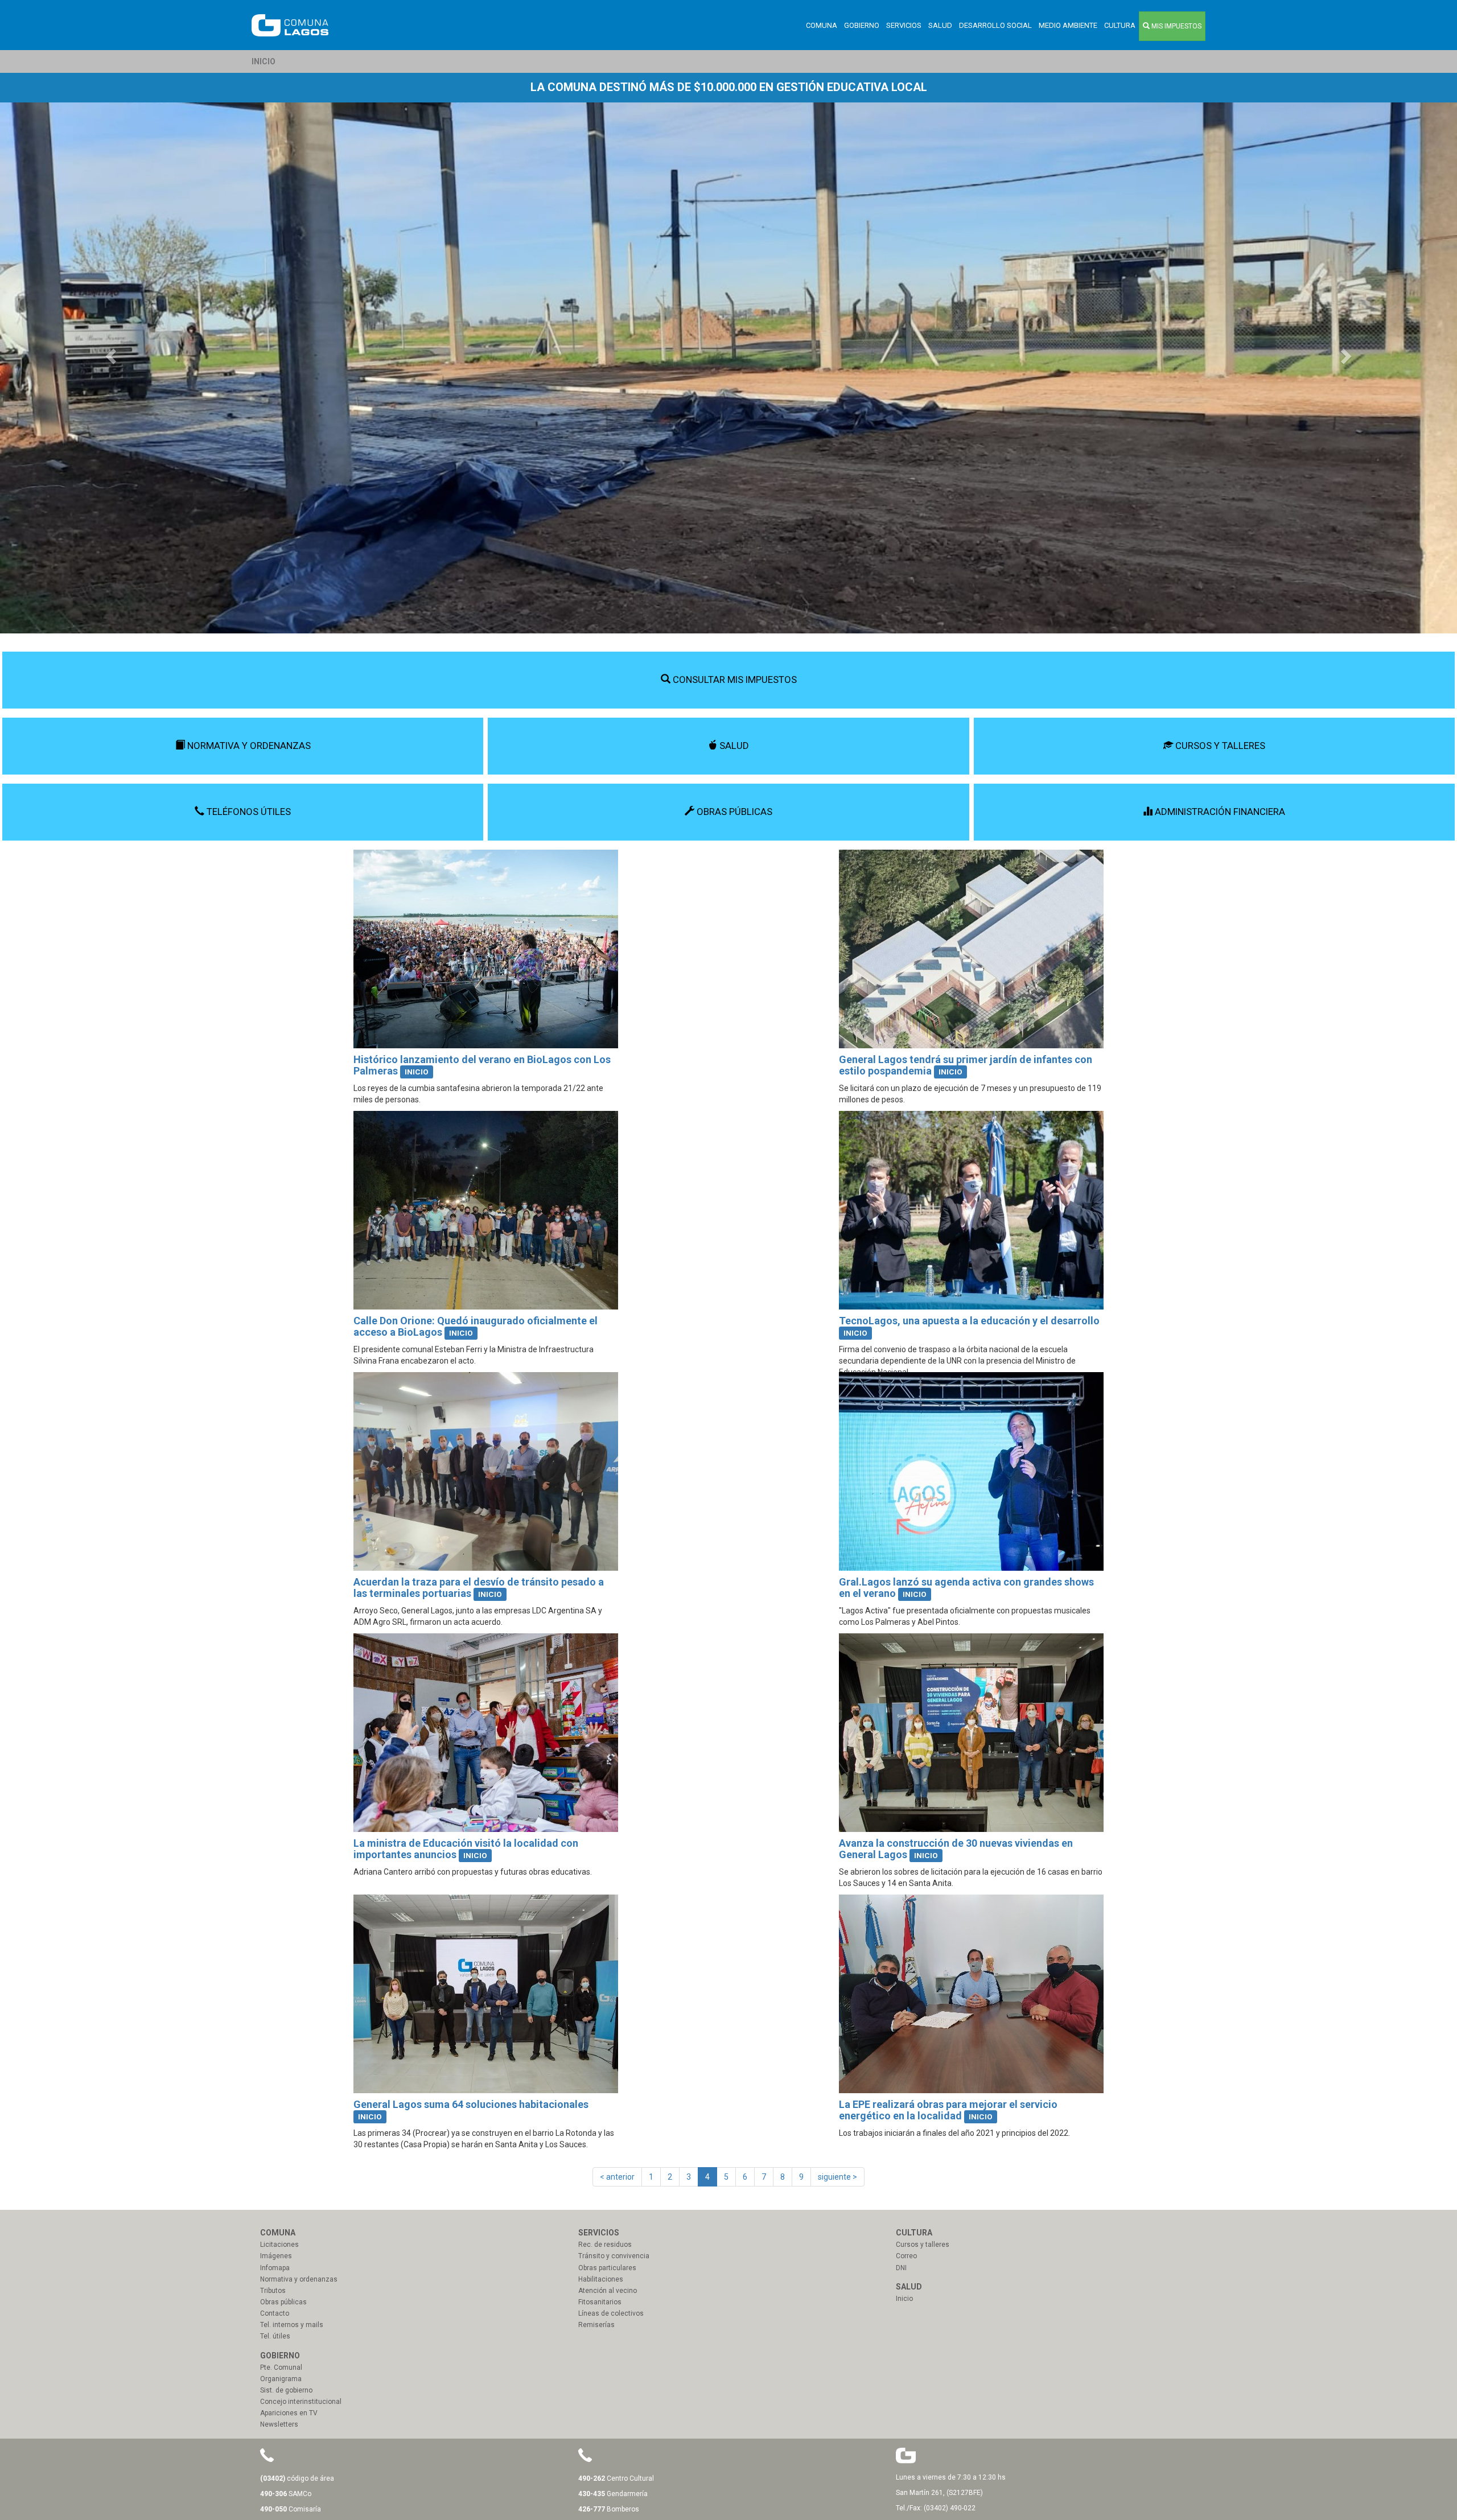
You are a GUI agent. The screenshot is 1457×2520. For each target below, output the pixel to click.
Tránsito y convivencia (614, 2256)
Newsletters (279, 2424)
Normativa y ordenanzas (299, 2279)
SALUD (733, 746)
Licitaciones (279, 2245)
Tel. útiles (275, 2336)
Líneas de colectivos (611, 2313)
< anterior (617, 2177)
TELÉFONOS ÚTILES (248, 812)
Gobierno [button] (862, 25)
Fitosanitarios (600, 2302)
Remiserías (596, 2325)
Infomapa (275, 2268)
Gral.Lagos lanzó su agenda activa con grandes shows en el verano (966, 1588)
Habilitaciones (601, 2279)
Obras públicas (283, 2302)
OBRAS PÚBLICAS (733, 812)
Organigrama (281, 2379)
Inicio (904, 2299)
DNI (901, 2268)
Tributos (273, 2291)
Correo (906, 2256)
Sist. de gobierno (286, 2390)
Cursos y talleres (923, 2245)
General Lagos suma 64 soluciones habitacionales (471, 2104)
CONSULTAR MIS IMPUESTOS (734, 680)
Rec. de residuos (605, 2245)
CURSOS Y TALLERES (1219, 746)
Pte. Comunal (281, 2367)
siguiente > (837, 2177)
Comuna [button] (822, 25)
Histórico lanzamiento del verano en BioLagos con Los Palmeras (482, 1065)
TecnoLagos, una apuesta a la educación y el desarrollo (969, 1321)
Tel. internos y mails (292, 2325)
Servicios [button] (904, 25)
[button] (109, 353)
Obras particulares (607, 2268)
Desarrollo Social (995, 25)
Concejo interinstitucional (301, 2402)
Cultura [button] (1120, 25)
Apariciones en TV (289, 2413)
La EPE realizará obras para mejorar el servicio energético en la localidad (948, 2110)
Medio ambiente (1068, 25)
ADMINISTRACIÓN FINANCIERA (1219, 812)
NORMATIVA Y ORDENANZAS (248, 746)
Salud (940, 25)
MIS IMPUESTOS (1176, 26)
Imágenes (276, 2256)
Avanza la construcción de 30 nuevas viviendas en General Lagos (956, 1849)
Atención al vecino (608, 2291)
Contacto (275, 2313)
